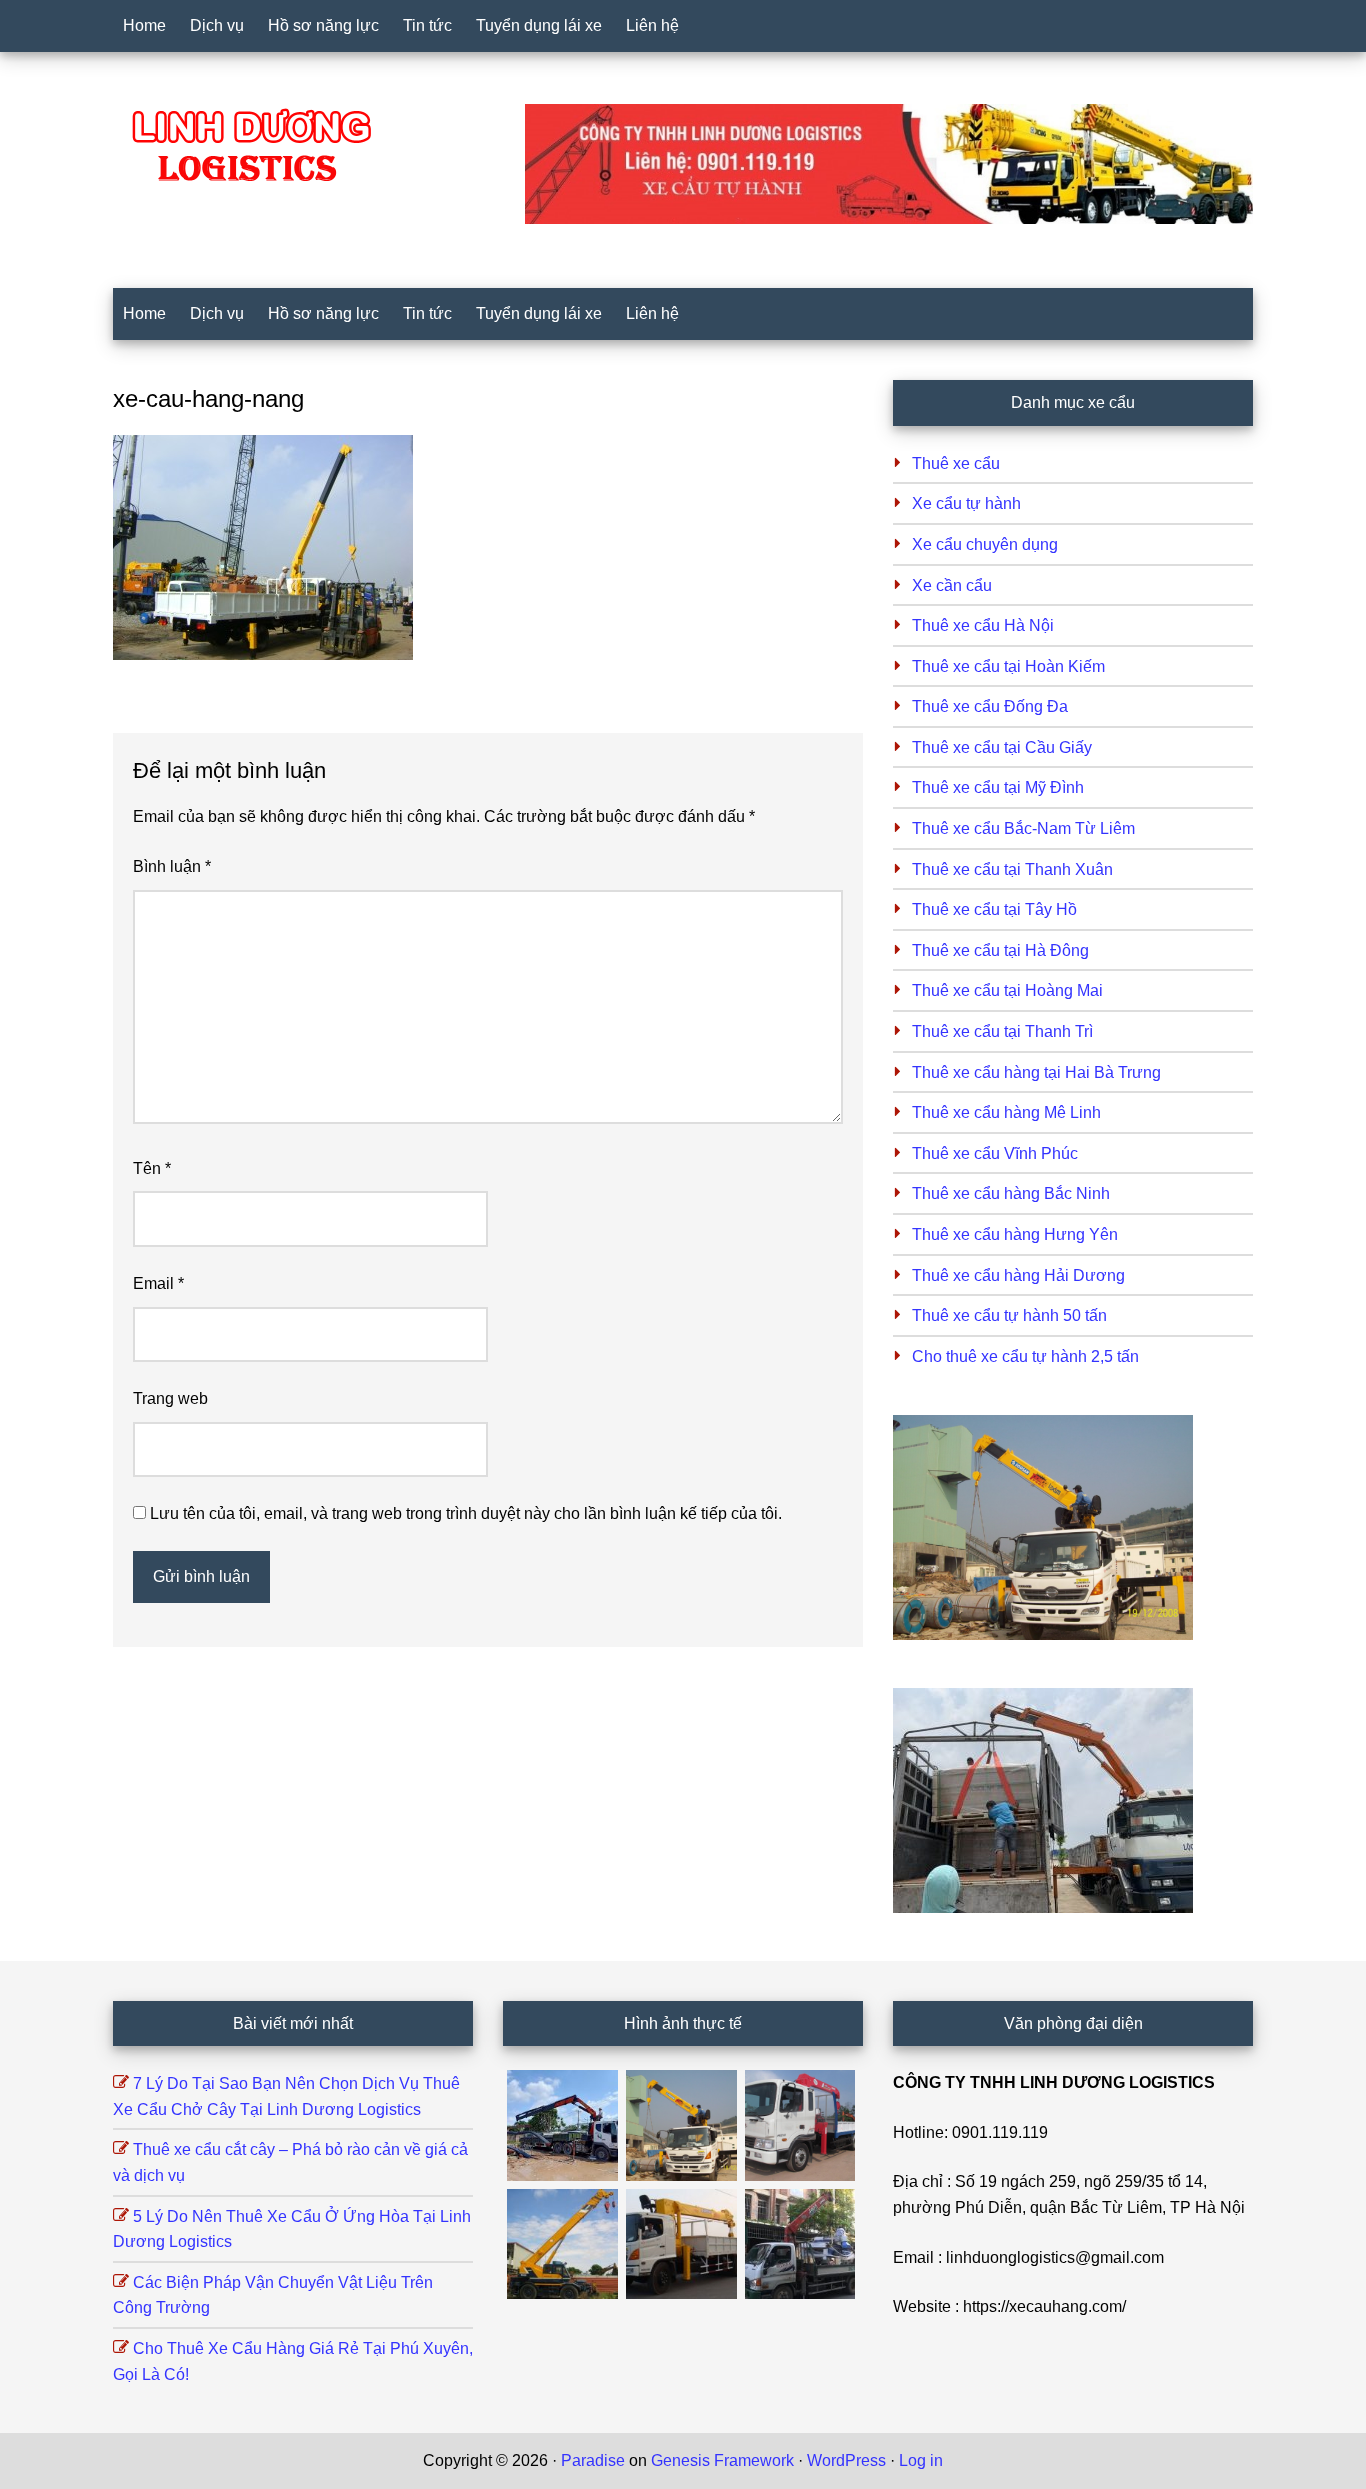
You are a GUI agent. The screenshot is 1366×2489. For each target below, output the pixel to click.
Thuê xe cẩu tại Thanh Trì (1002, 1031)
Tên (152, 1168)
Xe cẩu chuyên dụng (985, 544)
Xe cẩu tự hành (966, 503)
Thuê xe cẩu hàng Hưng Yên (1015, 1234)
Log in (921, 2460)
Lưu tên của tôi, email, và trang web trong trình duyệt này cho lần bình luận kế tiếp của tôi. (466, 1513)
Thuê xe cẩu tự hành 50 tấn (1009, 1315)
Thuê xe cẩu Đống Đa (990, 706)
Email (158, 1283)
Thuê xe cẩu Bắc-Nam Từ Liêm (1023, 828)
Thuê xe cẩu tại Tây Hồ (994, 909)
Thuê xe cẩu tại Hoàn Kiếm (1008, 666)
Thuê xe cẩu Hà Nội (983, 625)
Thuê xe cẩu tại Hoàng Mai (1007, 990)
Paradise (593, 2460)
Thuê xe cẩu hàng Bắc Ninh (1011, 1193)
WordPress (846, 2460)
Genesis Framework (722, 2460)
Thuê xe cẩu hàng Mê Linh (1006, 1112)
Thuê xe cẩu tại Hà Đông (1000, 950)
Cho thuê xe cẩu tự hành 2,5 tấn (1025, 1356)
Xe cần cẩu (952, 585)
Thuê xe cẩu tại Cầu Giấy (1002, 747)
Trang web (170, 1398)
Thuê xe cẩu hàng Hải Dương (1018, 1275)
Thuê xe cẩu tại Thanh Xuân (1012, 869)
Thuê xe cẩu (956, 463)
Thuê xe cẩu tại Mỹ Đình (998, 787)
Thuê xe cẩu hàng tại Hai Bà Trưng (1036, 1072)
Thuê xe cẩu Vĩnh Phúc (995, 1153)
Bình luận (172, 866)
